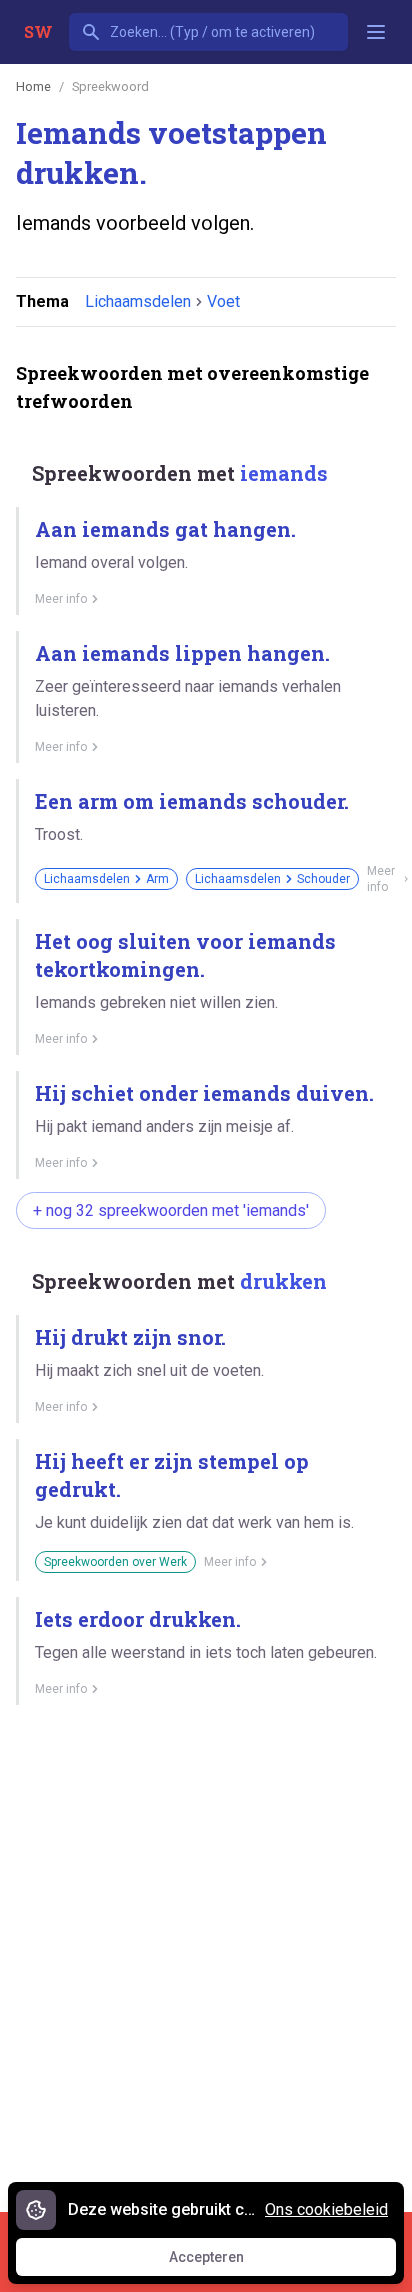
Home (33, 86)
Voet (223, 301)
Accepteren (225, 2262)
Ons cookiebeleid (326, 2209)
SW (38, 31)
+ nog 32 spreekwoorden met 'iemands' (171, 1210)
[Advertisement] (206, 1951)
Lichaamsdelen (138, 301)
